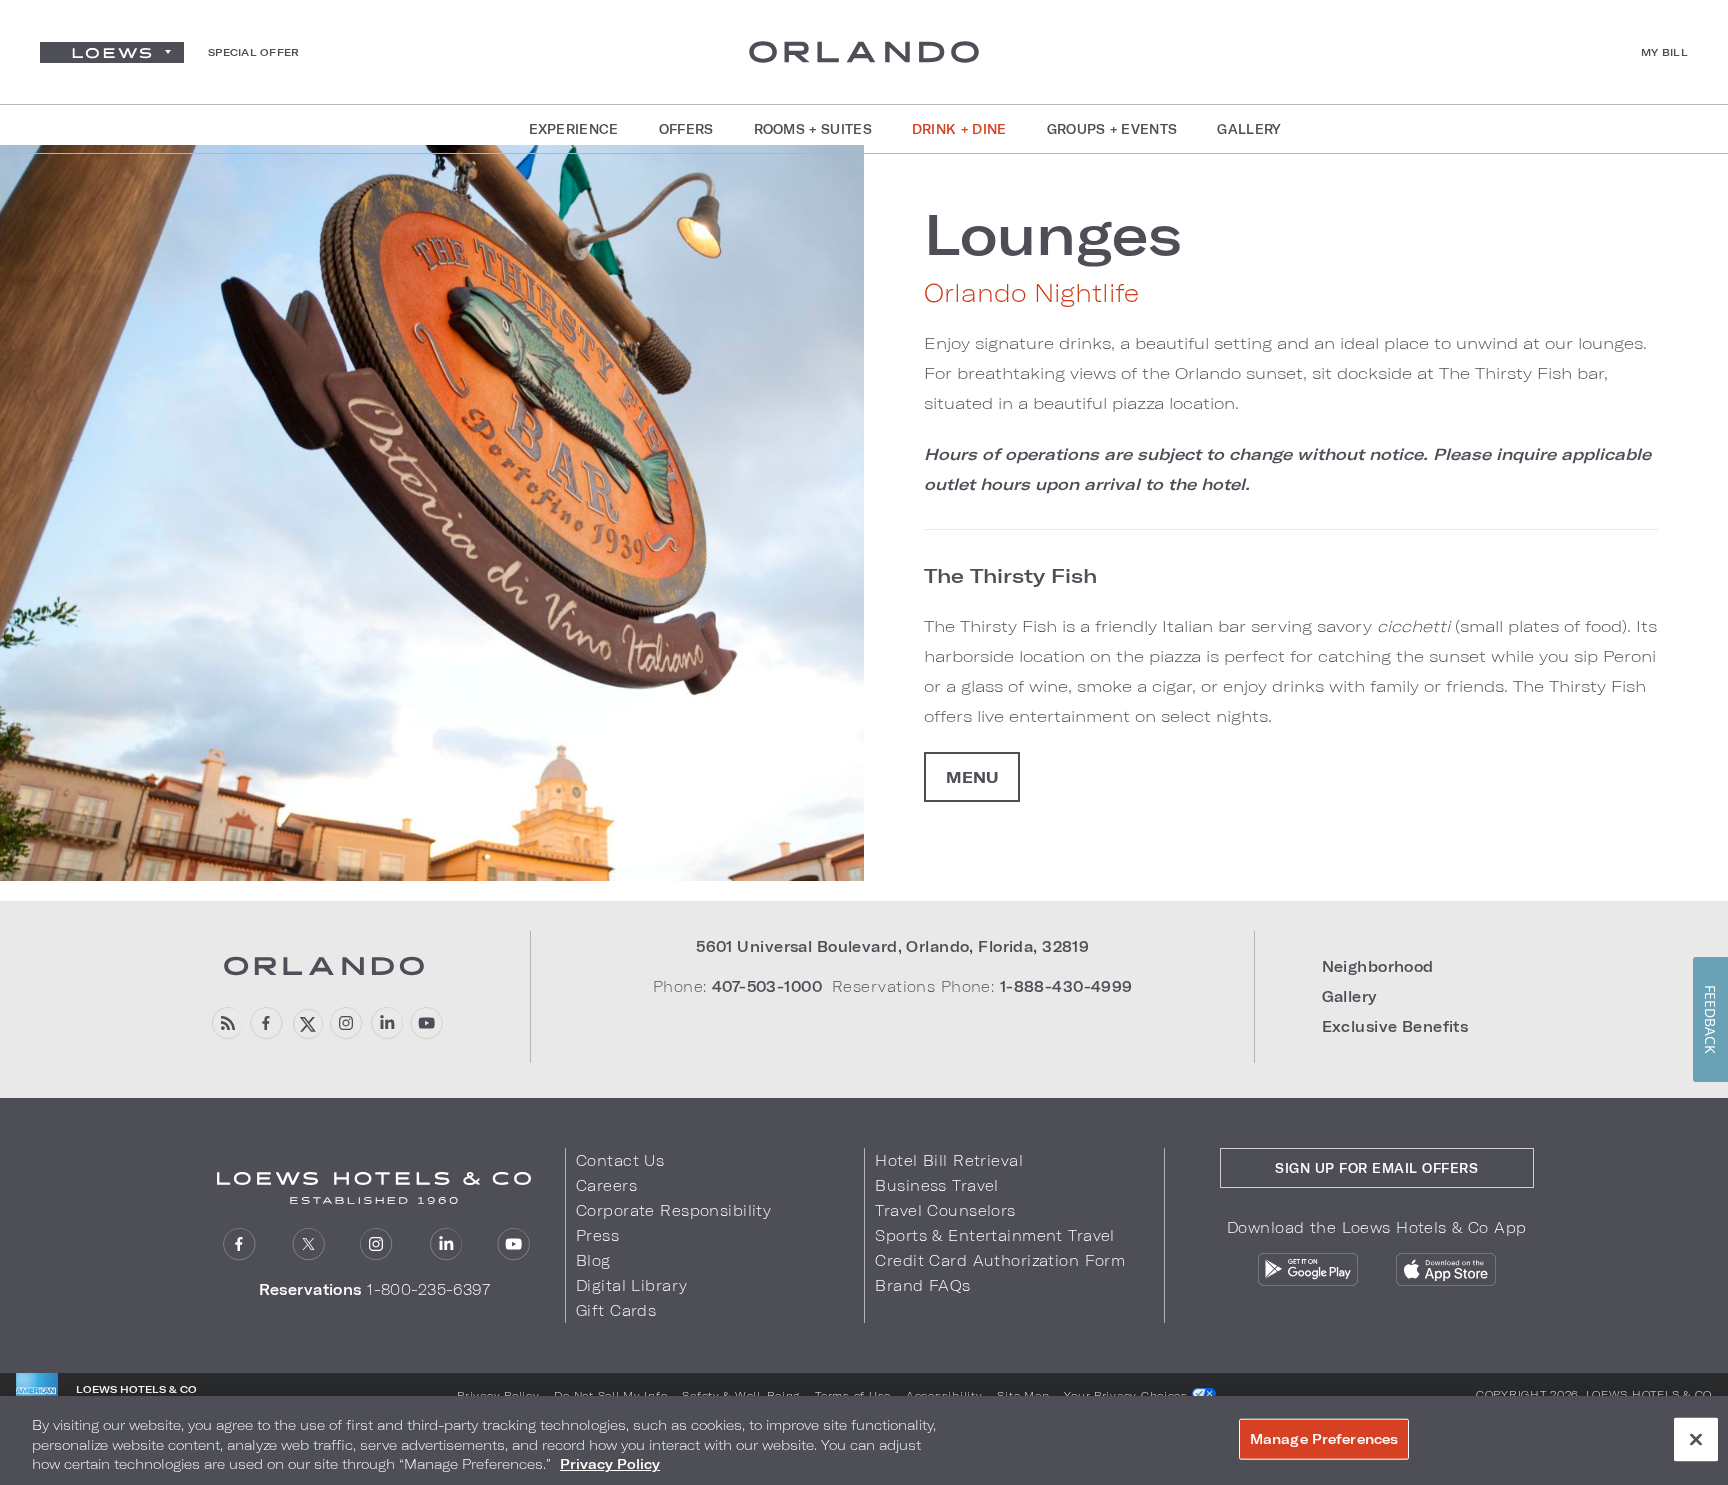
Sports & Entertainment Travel (994, 1235)
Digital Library (631, 1285)
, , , (892, 946)
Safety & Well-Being (741, 1395)
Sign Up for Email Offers (1376, 1168)
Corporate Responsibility (673, 1210)
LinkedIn (445, 1244)
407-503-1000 (767, 986)
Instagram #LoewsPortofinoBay (346, 1023)
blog (226, 1023)
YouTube (426, 1023)
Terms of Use (853, 1395)
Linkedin (386, 1023)
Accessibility (944, 1395)
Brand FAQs (922, 1285)
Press (597, 1235)
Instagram (376, 1244)
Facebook (266, 1023)
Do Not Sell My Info (610, 1395)
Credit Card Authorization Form (1000, 1260)
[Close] (1696, 1439)
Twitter (308, 1244)
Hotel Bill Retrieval (949, 1160)
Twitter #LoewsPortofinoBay (306, 1023)
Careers (606, 1185)
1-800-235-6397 (428, 1289)
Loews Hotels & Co (1649, 1394)
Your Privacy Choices (1127, 1395)
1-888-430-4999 (1066, 986)
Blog (593, 1260)
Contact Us (620, 1160)
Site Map (1023, 1395)
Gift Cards (616, 1310)
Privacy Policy (498, 1395)
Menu (972, 777)
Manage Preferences (1324, 1438)
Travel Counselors (945, 1210)
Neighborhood (1378, 966)
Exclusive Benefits (1395, 1026)
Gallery (1349, 996)
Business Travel (936, 1185)
